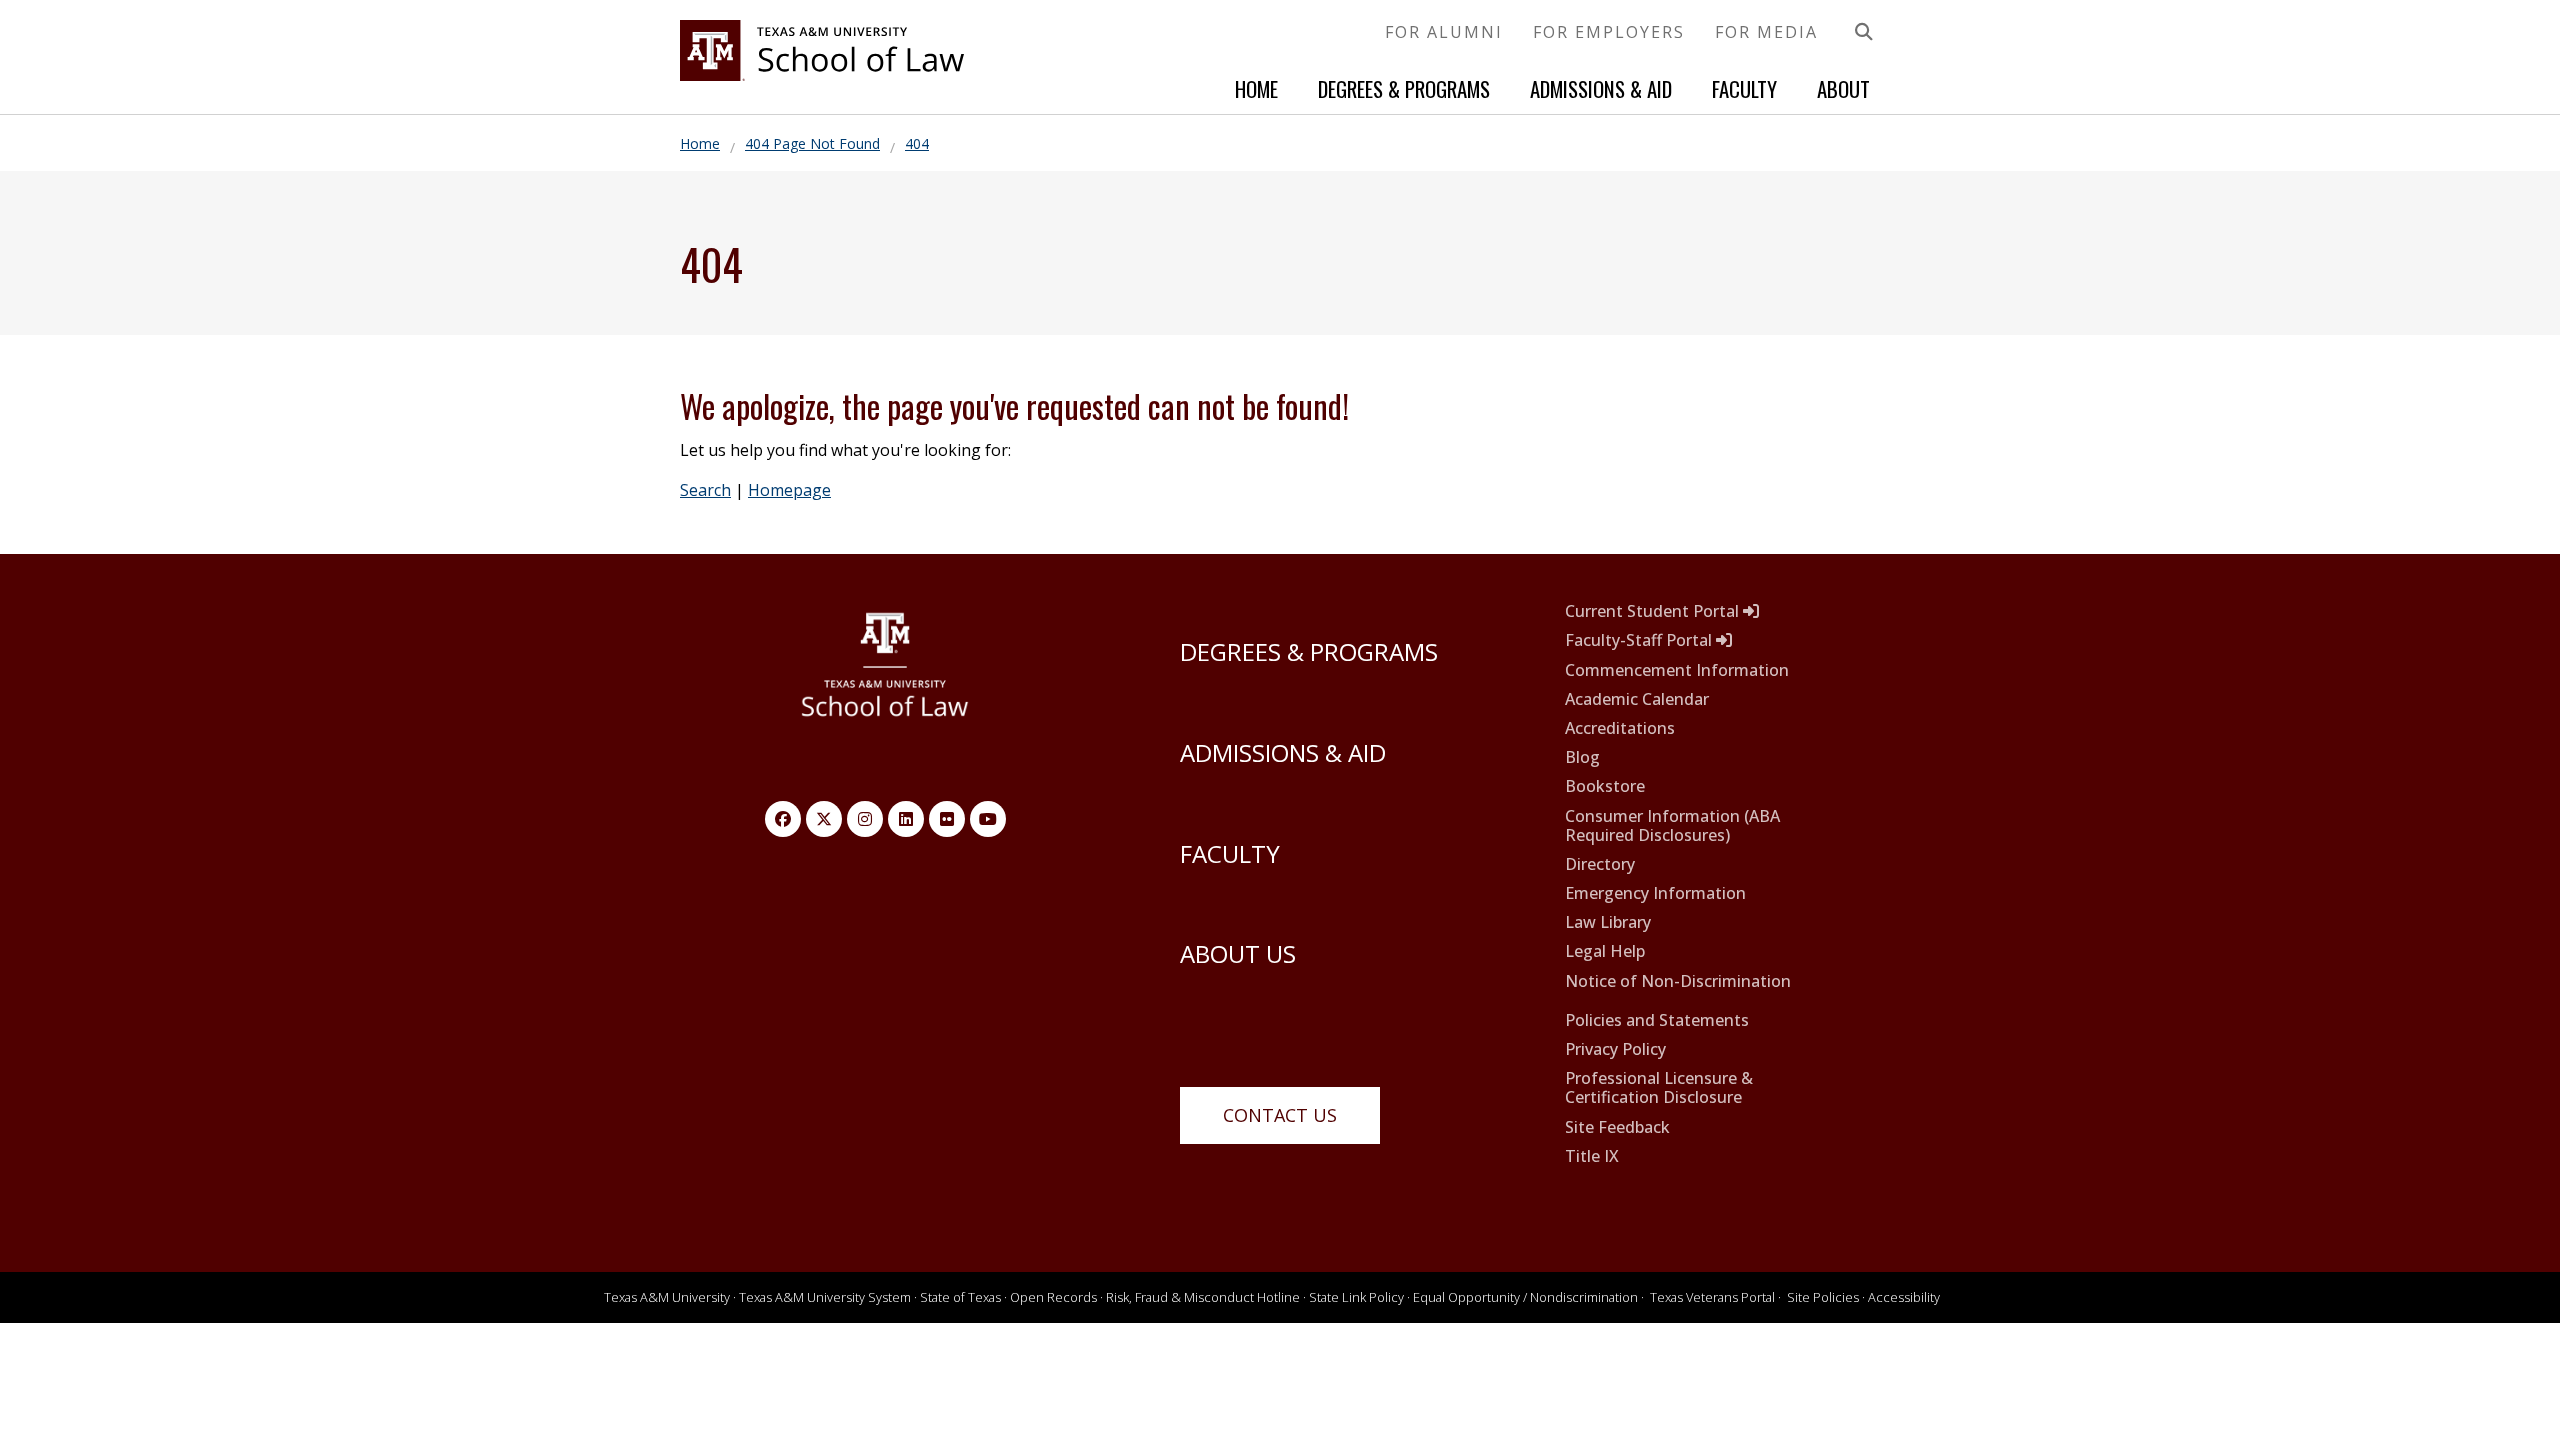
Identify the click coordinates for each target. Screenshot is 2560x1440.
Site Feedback (1617, 1127)
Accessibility (1904, 1297)
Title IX (1592, 1156)
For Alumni (1444, 32)
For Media (1766, 32)
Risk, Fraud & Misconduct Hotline (1203, 1297)
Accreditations (1620, 728)
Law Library (1608, 922)
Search (705, 490)
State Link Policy (1356, 1297)
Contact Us (1280, 1115)
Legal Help (1605, 951)
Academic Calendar (1637, 699)
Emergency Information (1655, 893)
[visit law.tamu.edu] (822, 75)
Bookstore (1605, 786)
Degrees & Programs (1404, 88)
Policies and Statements (1657, 1020)
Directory (1600, 864)
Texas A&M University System (825, 1297)
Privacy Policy (1615, 1049)
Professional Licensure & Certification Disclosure (1659, 1088)
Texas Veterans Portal (1712, 1297)
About (1843, 88)
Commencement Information (1677, 670)
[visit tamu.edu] (885, 675)
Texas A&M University (667, 1297)
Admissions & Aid (1601, 88)
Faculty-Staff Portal (1640, 640)
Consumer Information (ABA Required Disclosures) (1672, 826)
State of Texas (960, 1297)
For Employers (1609, 32)
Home (1256, 88)
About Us (1238, 953)
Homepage (789, 490)
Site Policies (1823, 1297)
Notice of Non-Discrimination (1678, 981)
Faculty (1744, 88)
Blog (1582, 757)
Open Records (1053, 1297)
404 (917, 143)
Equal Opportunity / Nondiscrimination (1525, 1297)
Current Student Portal (1654, 611)
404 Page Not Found (812, 143)
